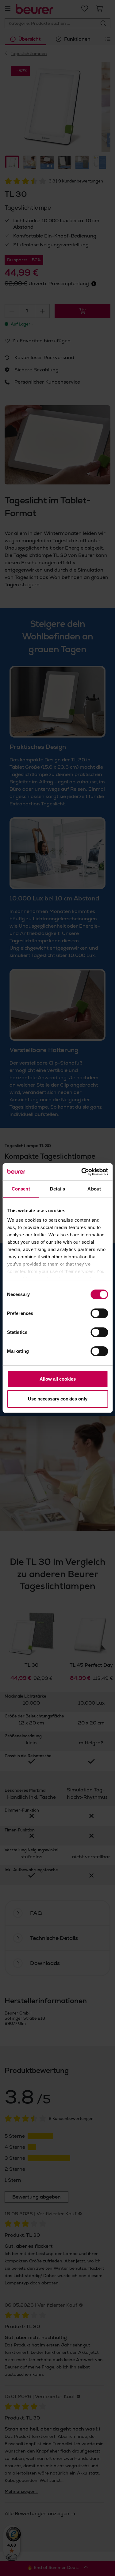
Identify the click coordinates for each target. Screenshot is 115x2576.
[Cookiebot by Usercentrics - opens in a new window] (82, 1172)
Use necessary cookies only (58, 1399)
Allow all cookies (58, 1379)
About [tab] (94, 1189)
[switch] (99, 1313)
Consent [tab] (21, 1189)
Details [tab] (57, 1189)
